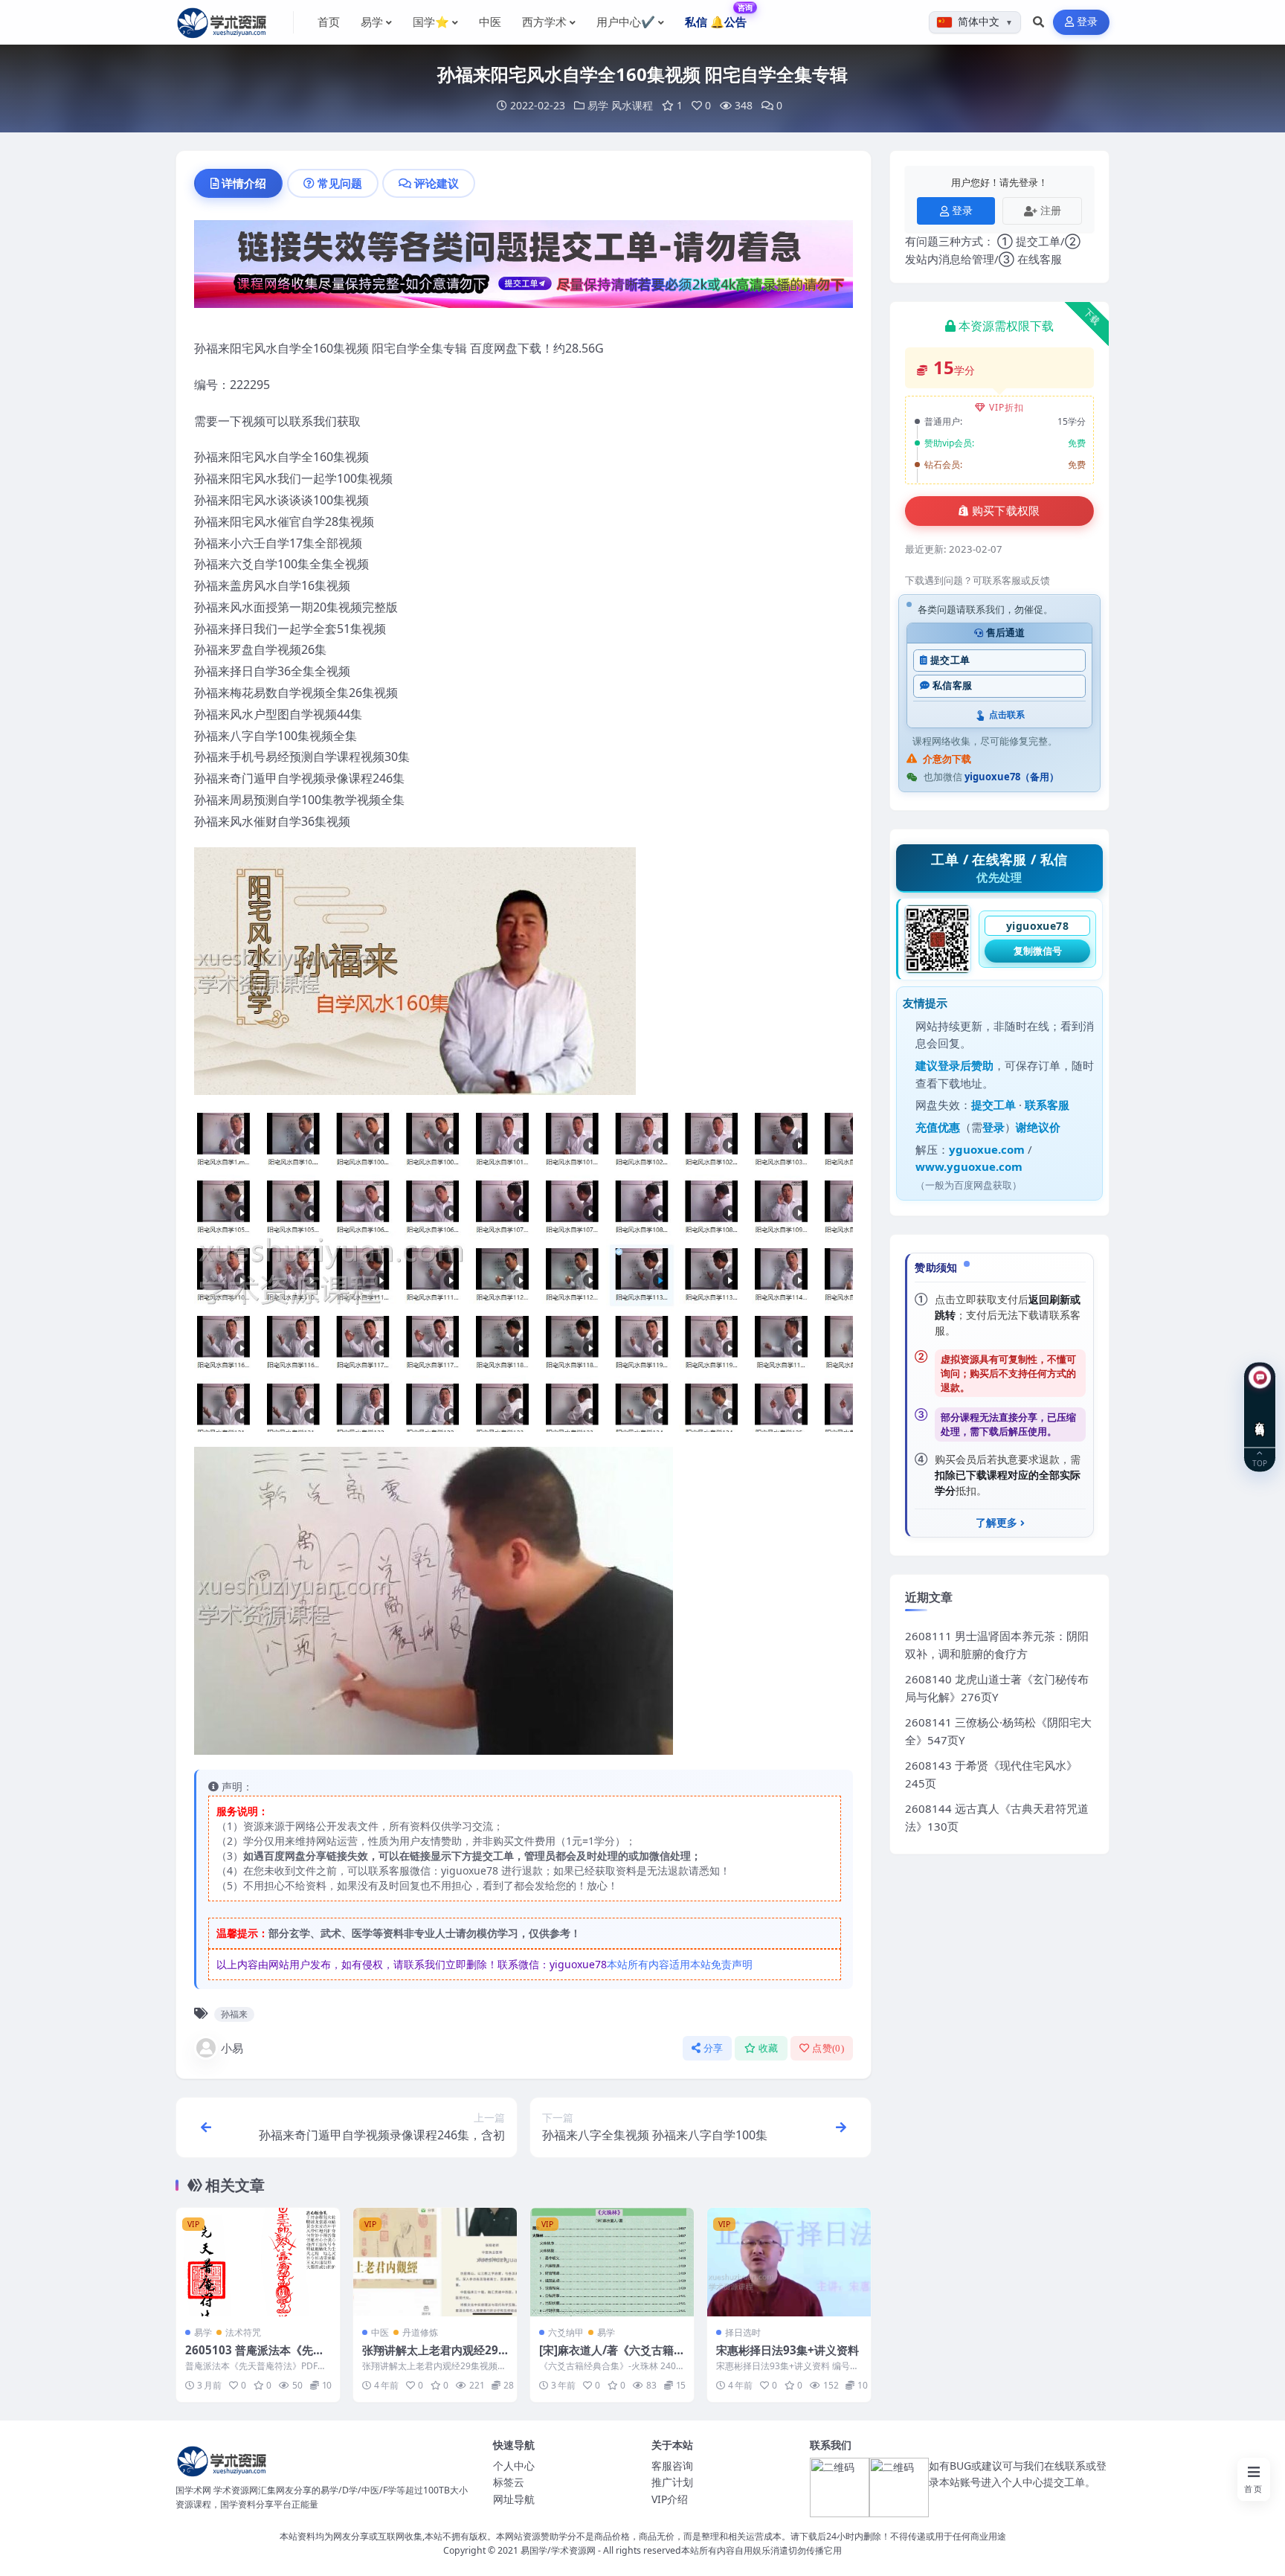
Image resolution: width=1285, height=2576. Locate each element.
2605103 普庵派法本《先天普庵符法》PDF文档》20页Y (256, 2357)
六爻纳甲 (566, 2332)
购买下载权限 (1006, 511)
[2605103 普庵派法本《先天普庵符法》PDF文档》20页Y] (258, 2262)
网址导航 (514, 2499)
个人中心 (514, 2466)
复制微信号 (1038, 951)
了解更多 (996, 1523)
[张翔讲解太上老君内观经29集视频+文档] (435, 2262)
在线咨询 (1260, 1417)
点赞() (828, 2048)
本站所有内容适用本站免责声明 (680, 1964)
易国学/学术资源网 (558, 2550)
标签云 (509, 2482)
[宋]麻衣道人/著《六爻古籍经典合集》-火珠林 (612, 2357)
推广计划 (672, 2482)
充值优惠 (938, 1127)
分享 (714, 2048)
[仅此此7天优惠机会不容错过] (524, 269)
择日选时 (743, 2332)
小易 (232, 2048)
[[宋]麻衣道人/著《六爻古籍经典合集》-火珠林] (612, 2262)
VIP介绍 (670, 2499)
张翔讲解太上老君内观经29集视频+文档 (430, 2357)
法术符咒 (243, 2332)
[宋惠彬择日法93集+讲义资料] (789, 2262)
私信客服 (952, 685)
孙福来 (234, 2014)
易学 (598, 105)
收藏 (769, 2048)
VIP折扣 (1007, 407)
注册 (1051, 210)
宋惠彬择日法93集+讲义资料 (788, 2350)
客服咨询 (672, 2466)
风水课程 (632, 105)
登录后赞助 (966, 1065)
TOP (1260, 1462)
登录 (1088, 22)
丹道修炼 (420, 2332)
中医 (380, 2332)
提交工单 (950, 660)
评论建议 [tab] (437, 183)
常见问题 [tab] (340, 183)
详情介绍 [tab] (244, 183)
